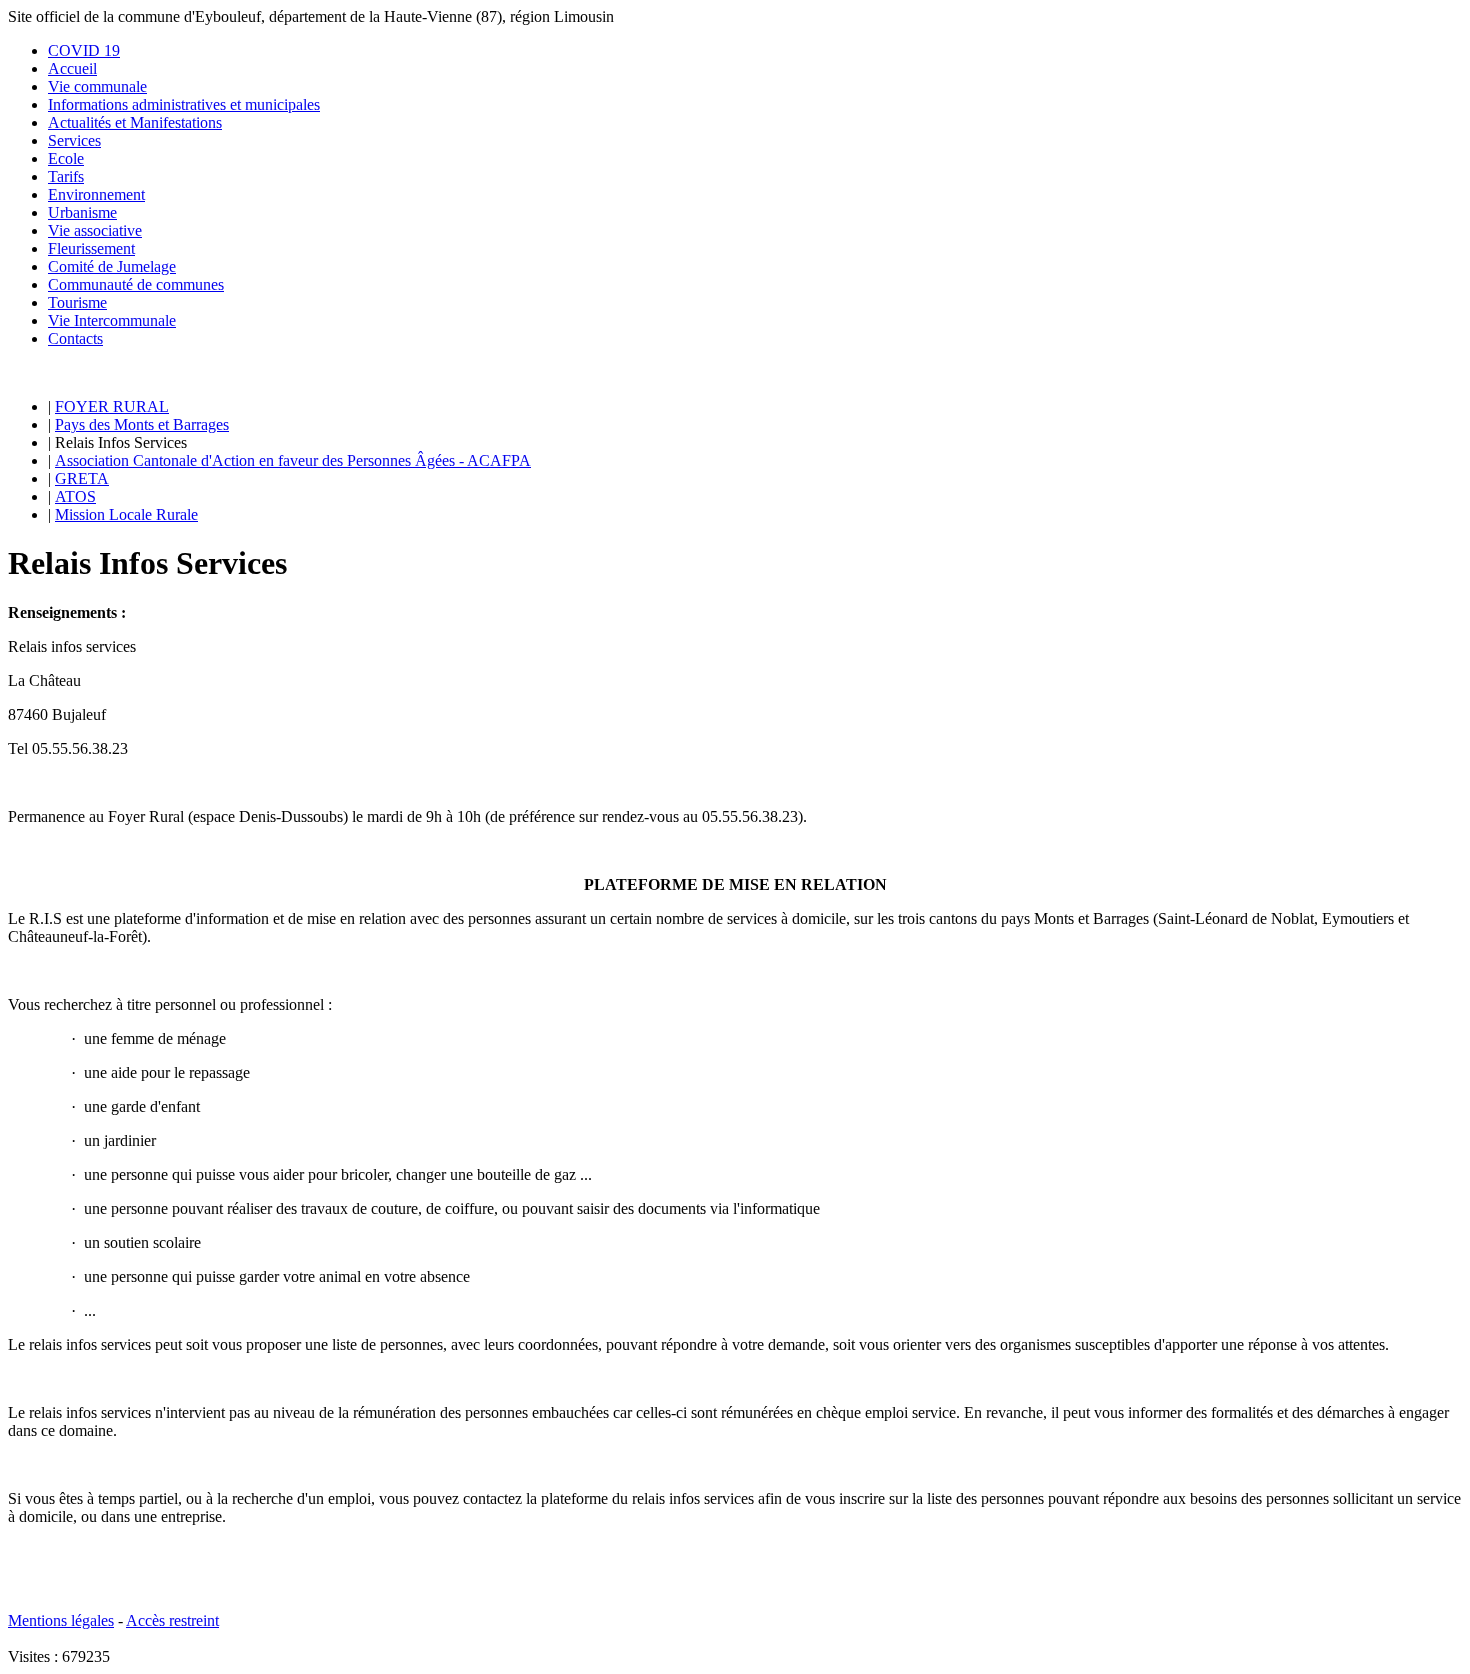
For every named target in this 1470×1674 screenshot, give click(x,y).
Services (74, 140)
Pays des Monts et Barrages (142, 424)
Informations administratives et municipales (184, 104)
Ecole (66, 158)
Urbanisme (82, 212)
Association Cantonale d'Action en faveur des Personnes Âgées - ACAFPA (293, 460)
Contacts (75, 338)
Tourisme (77, 302)
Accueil (72, 68)
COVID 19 (84, 50)
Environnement (96, 194)
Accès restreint (172, 1620)
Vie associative (95, 230)
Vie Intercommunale (112, 320)
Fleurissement (91, 248)
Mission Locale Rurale (126, 514)
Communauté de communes (136, 284)
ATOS (75, 496)
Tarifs (66, 176)
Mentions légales (61, 1620)
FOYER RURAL (112, 406)
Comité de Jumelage (112, 266)
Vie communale (97, 86)
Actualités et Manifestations (135, 122)
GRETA (82, 478)
